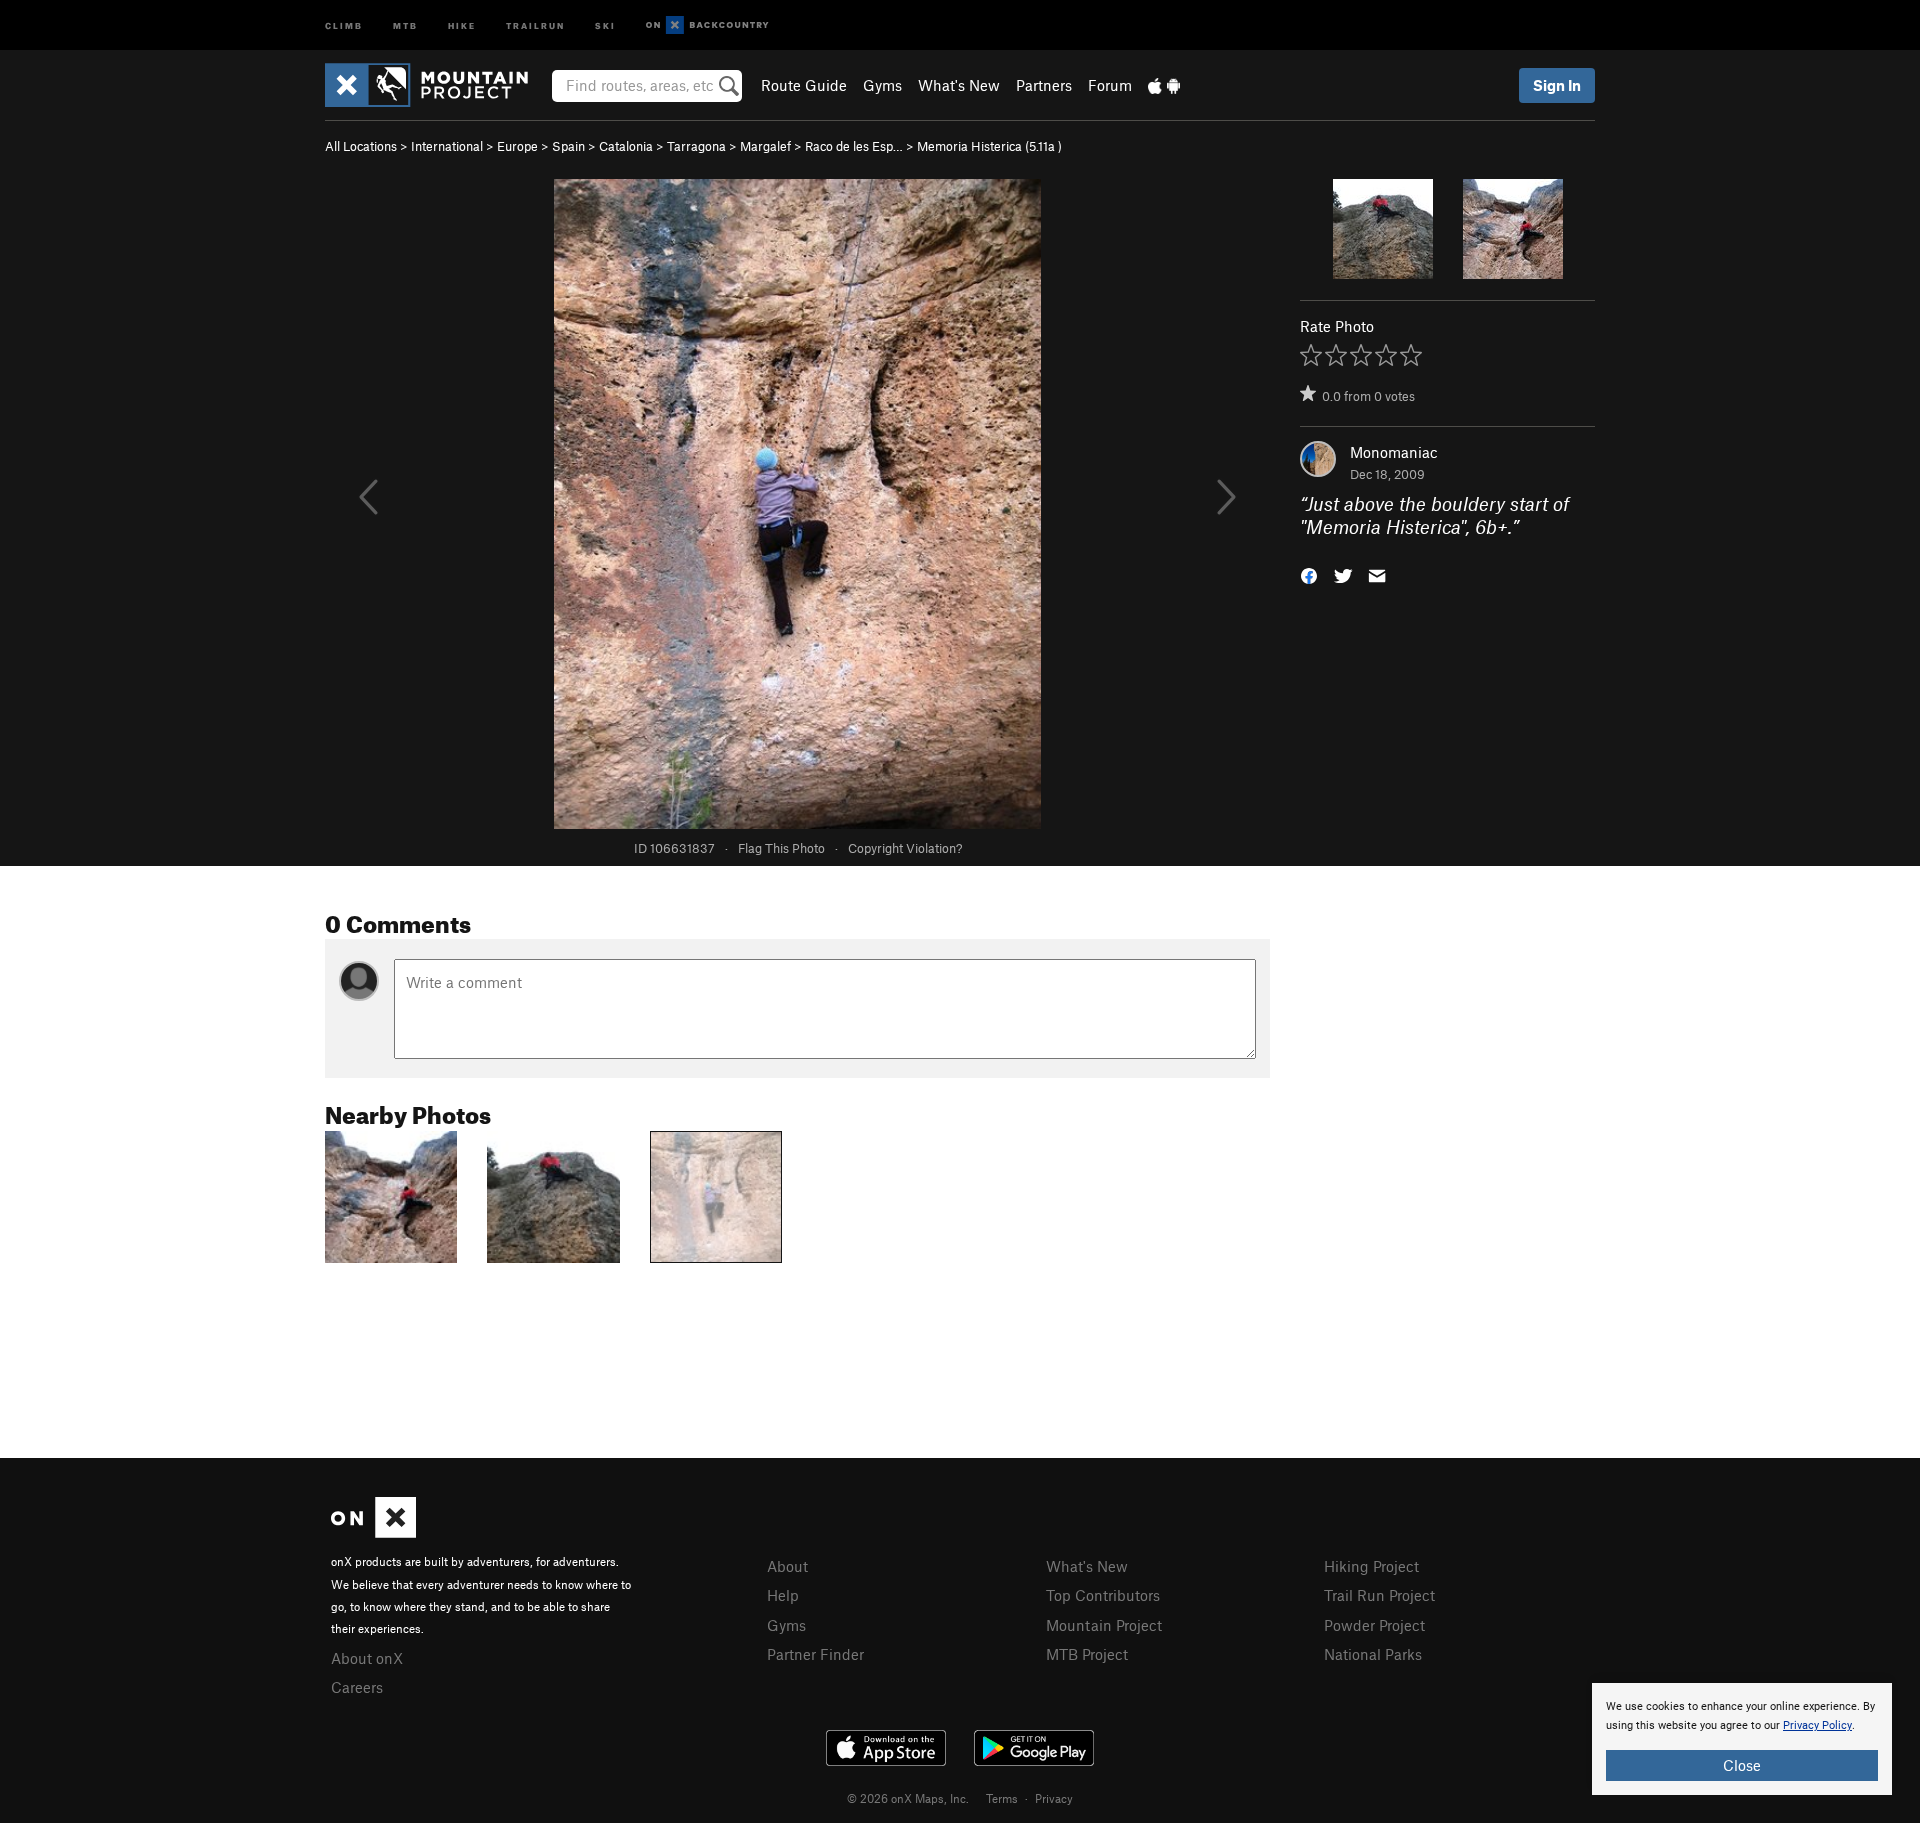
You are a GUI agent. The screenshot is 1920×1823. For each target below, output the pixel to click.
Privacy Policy (1817, 1725)
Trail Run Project (1379, 1595)
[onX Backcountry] (707, 25)
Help (783, 1595)
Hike (462, 24)
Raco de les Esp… (854, 146)
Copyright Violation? (905, 848)
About (787, 1566)
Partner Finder (815, 1654)
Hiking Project (1371, 1566)
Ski (605, 24)
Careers (357, 1687)
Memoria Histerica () (989, 146)
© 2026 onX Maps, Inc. (908, 1798)
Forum (1110, 85)
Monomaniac (1394, 452)
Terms (1002, 1798)
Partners (1044, 85)
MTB (405, 24)
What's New (959, 85)
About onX (367, 1658)
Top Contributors (1103, 1595)
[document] (1742, 1739)
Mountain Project (1104, 1625)
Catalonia (626, 146)
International (447, 146)
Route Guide (804, 85)
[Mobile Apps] (1164, 85)
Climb (344, 24)
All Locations (361, 146)
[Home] (436, 85)
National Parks (1373, 1654)
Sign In (1557, 85)
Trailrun (535, 24)
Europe (517, 146)
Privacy (1054, 1798)
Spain (568, 146)
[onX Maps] (373, 1532)
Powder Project (1374, 1625)
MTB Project (1087, 1654)
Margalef (765, 146)
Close (1742, 1765)
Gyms (882, 85)
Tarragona (696, 146)
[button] (1309, 573)
